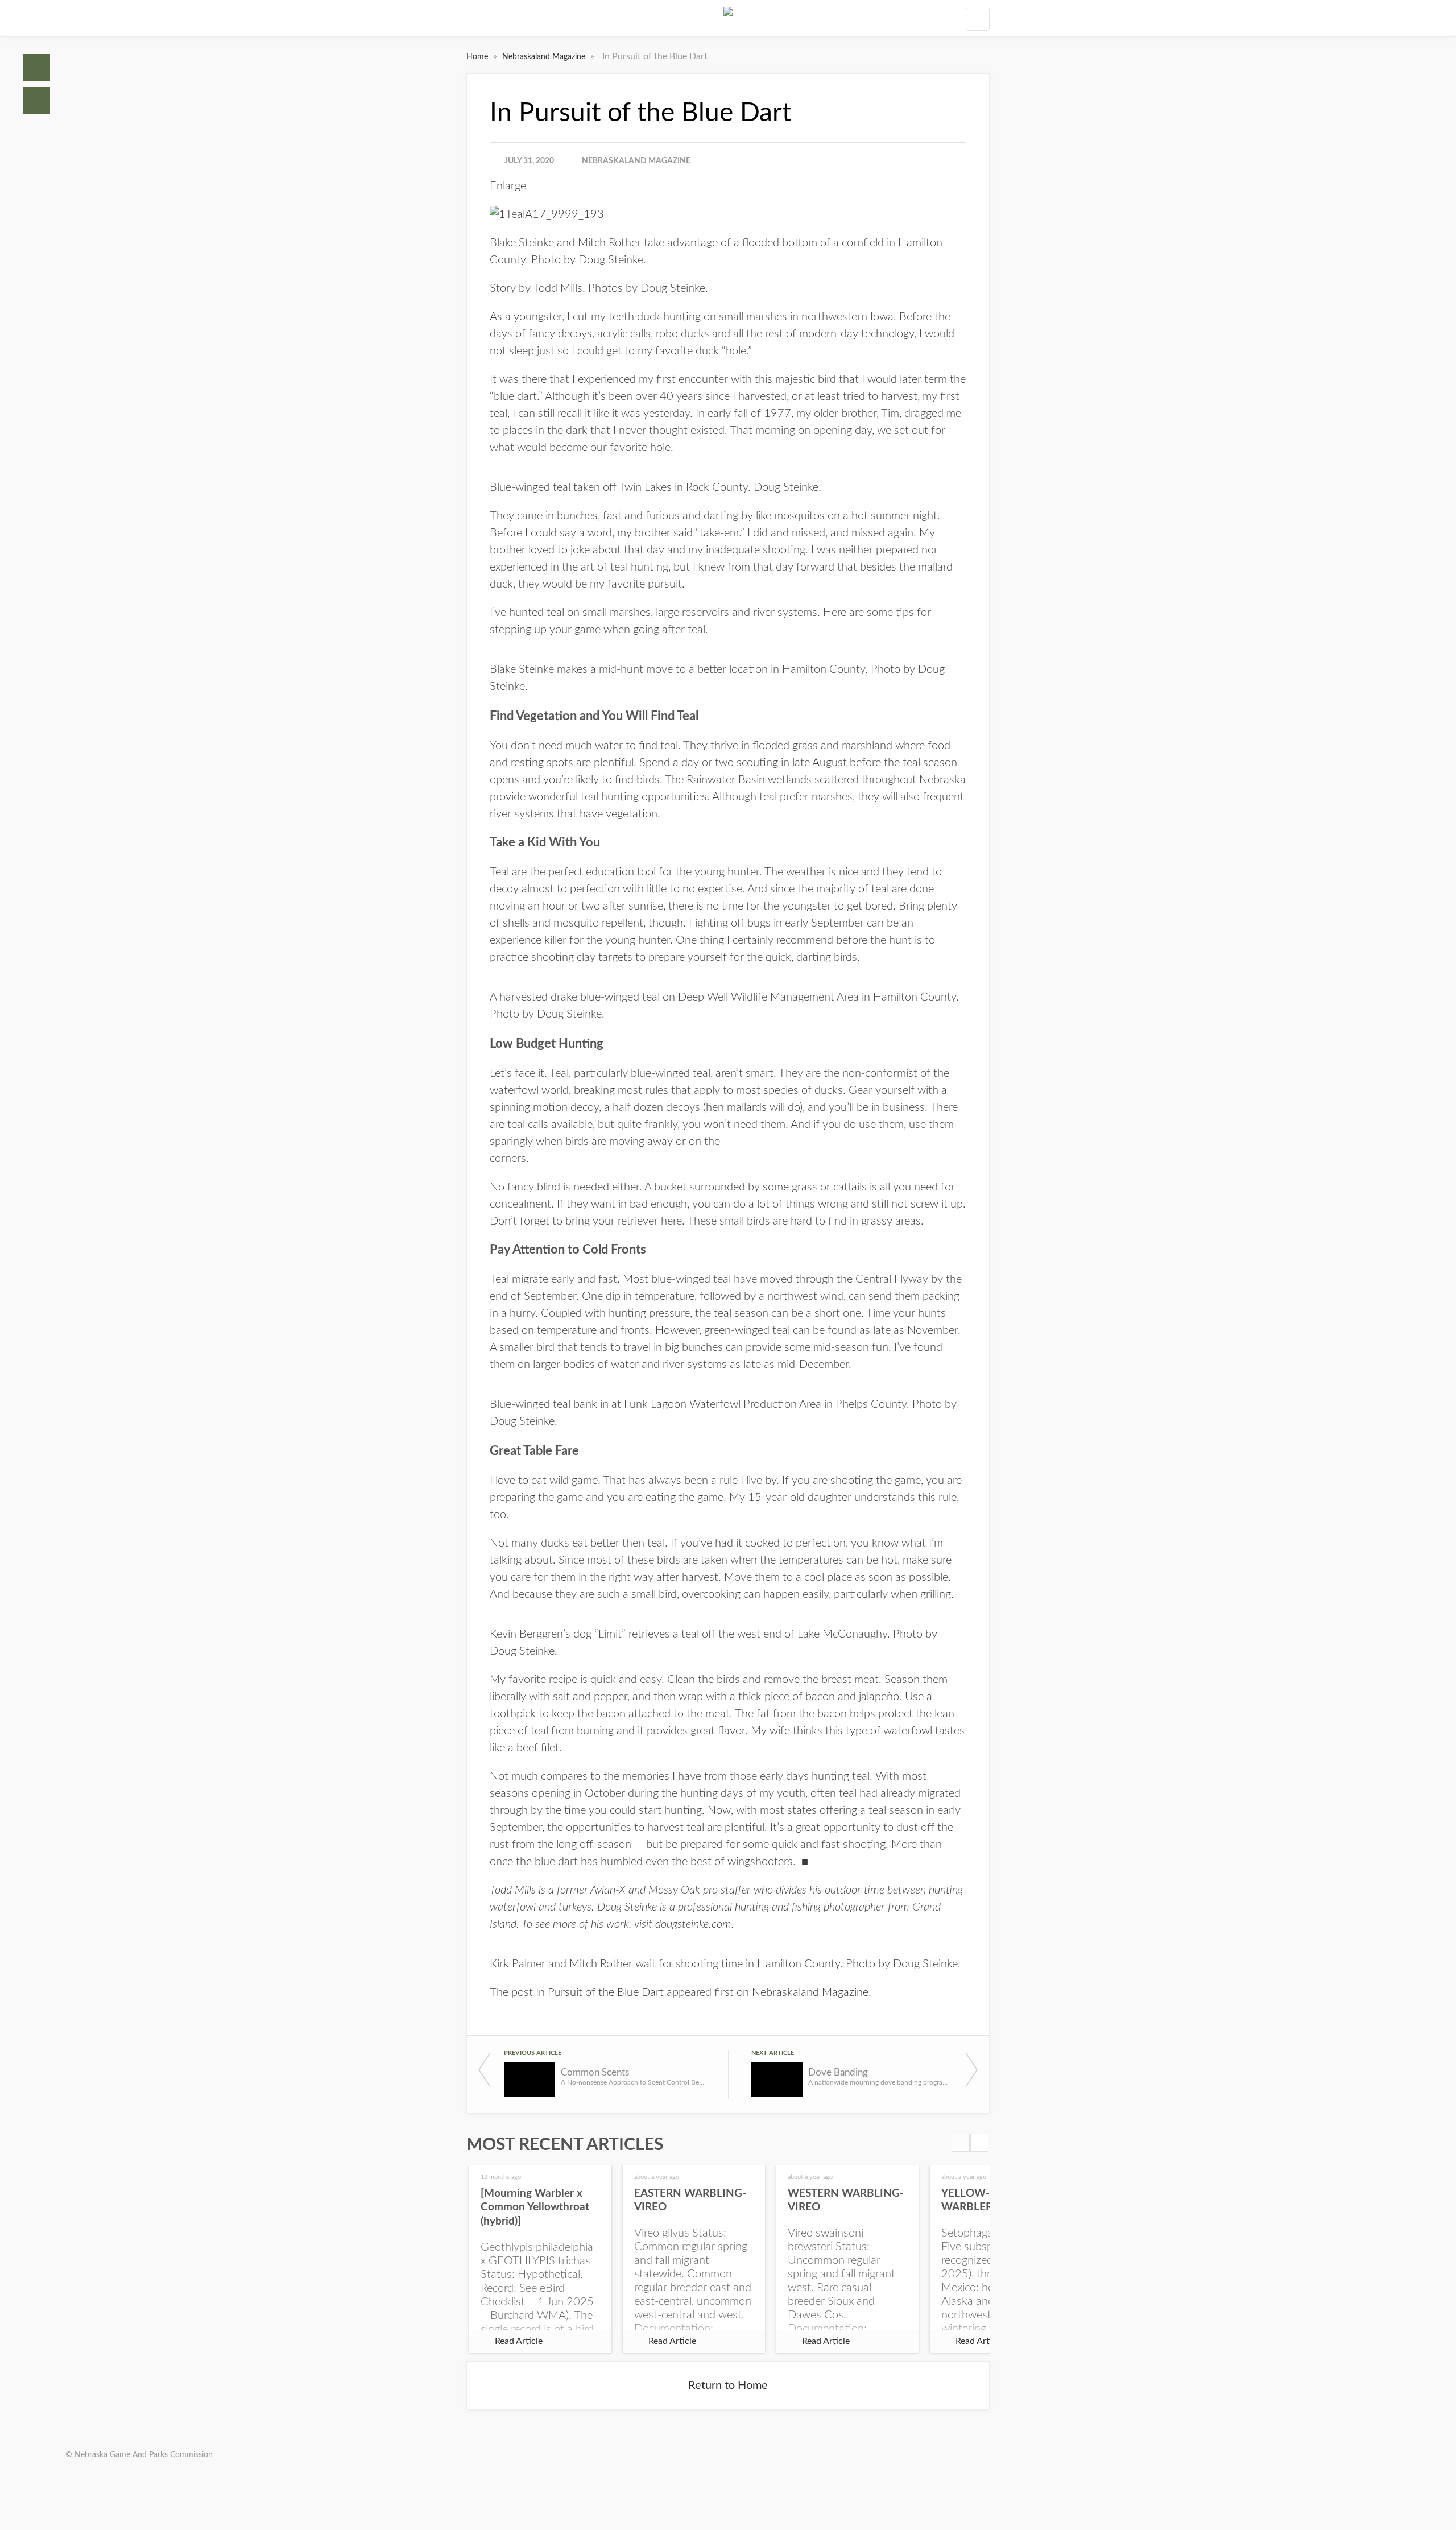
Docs (36, 101)
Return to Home (728, 2386)
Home (36, 68)
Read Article (519, 2341)
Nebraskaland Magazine (545, 57)
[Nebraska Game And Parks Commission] (728, 18)
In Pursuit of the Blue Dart (600, 1992)
